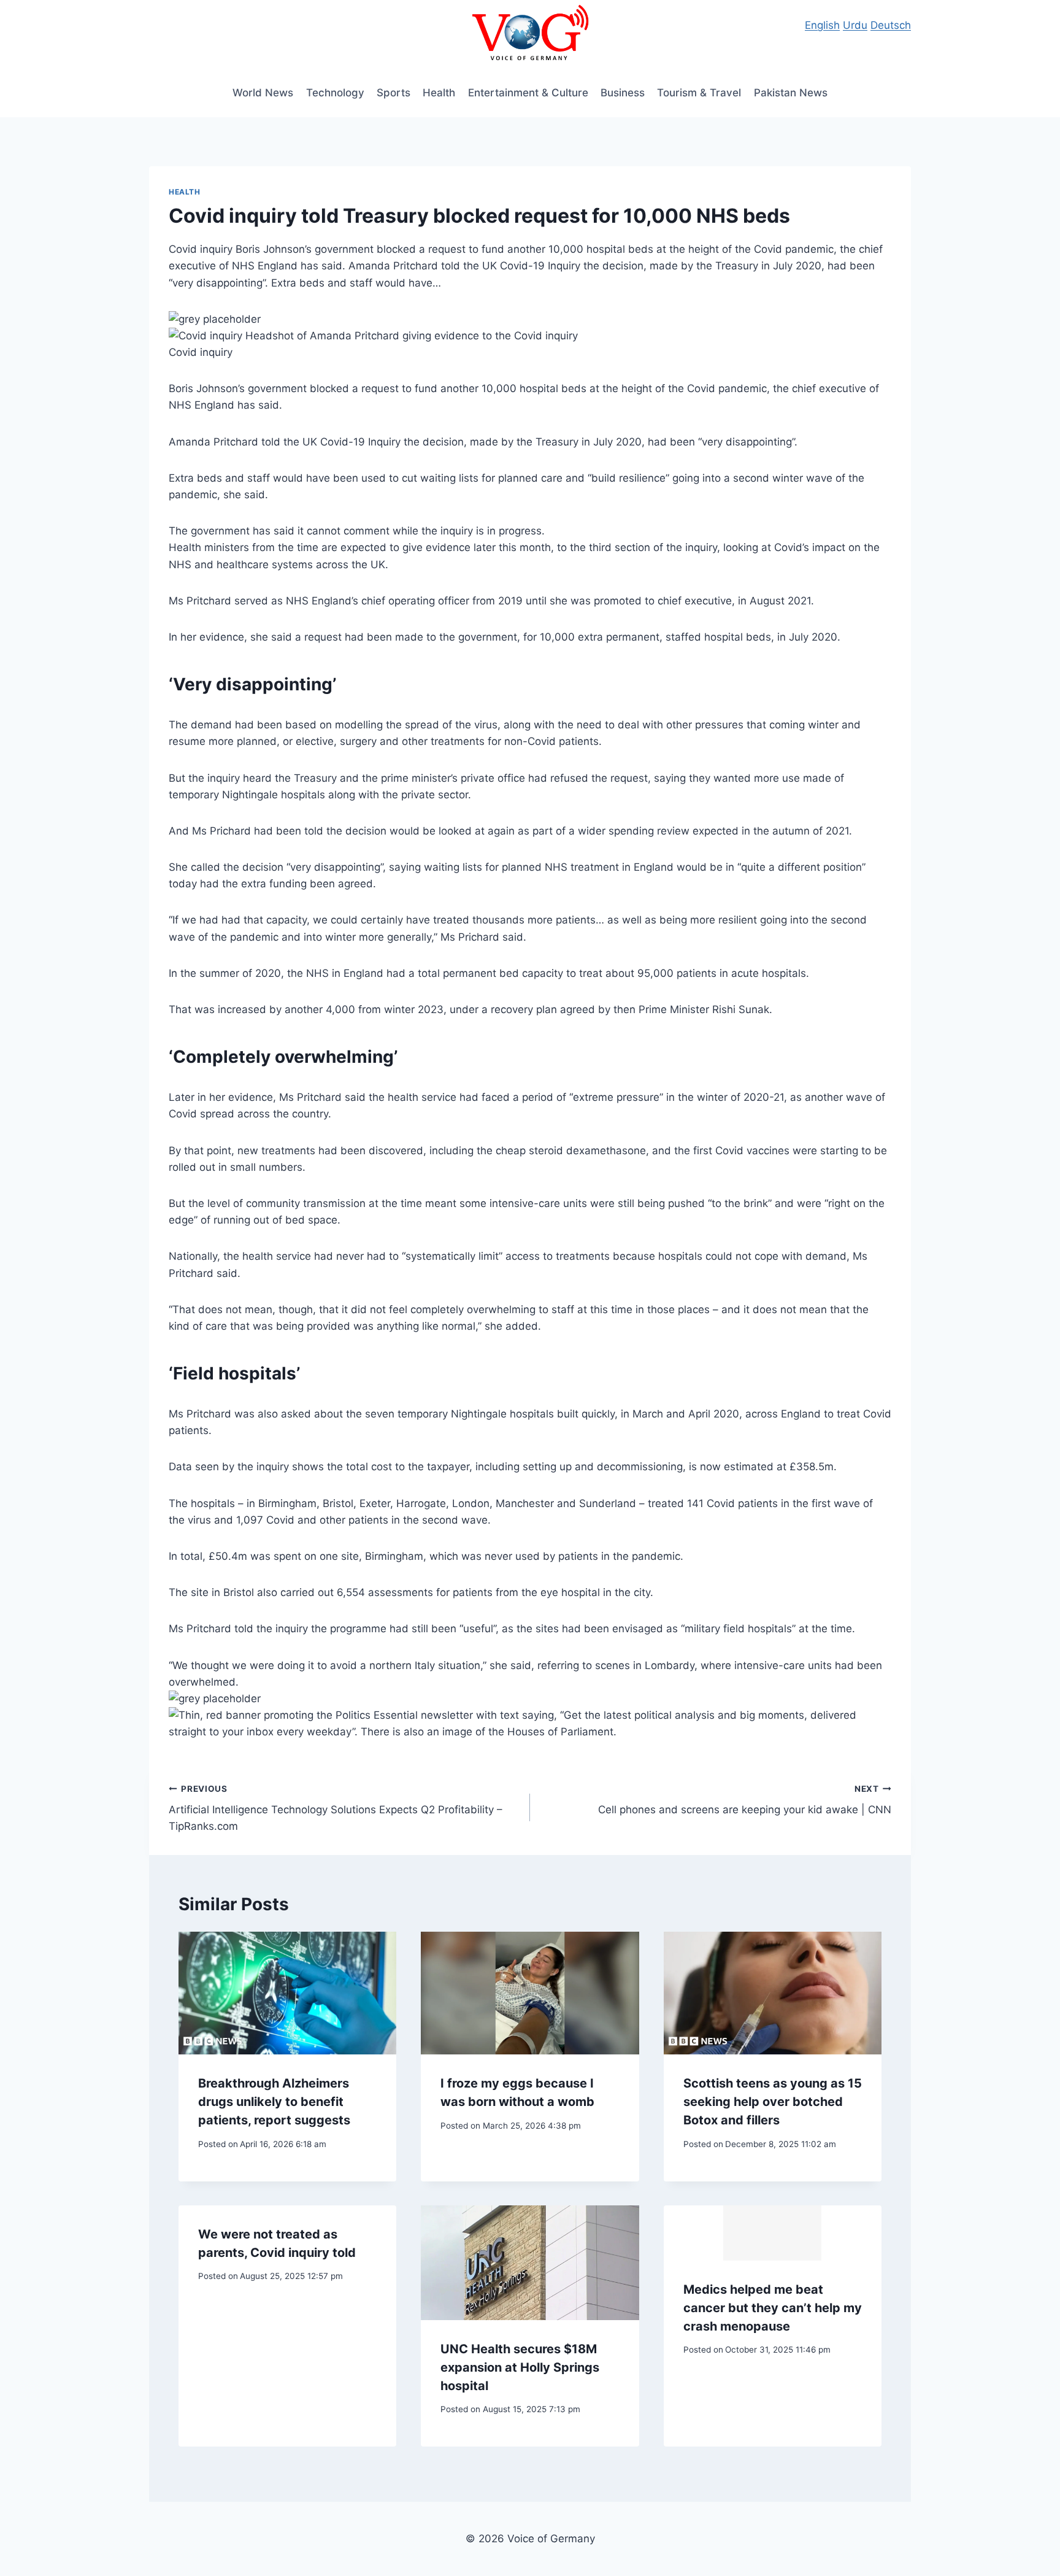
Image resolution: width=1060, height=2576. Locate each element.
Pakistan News (791, 93)
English (822, 25)
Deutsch (891, 25)
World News (263, 93)
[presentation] (287, 1993)
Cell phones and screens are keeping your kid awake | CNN (745, 1800)
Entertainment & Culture (528, 93)
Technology (335, 93)
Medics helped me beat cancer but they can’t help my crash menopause (773, 2308)
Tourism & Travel (699, 93)
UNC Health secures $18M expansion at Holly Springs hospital (520, 2367)
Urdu (855, 25)
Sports (394, 93)
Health (439, 93)
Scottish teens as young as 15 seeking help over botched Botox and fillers (773, 2102)
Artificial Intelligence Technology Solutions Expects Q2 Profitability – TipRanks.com (336, 1808)
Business (623, 93)
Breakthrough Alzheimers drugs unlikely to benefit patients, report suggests (274, 2102)
